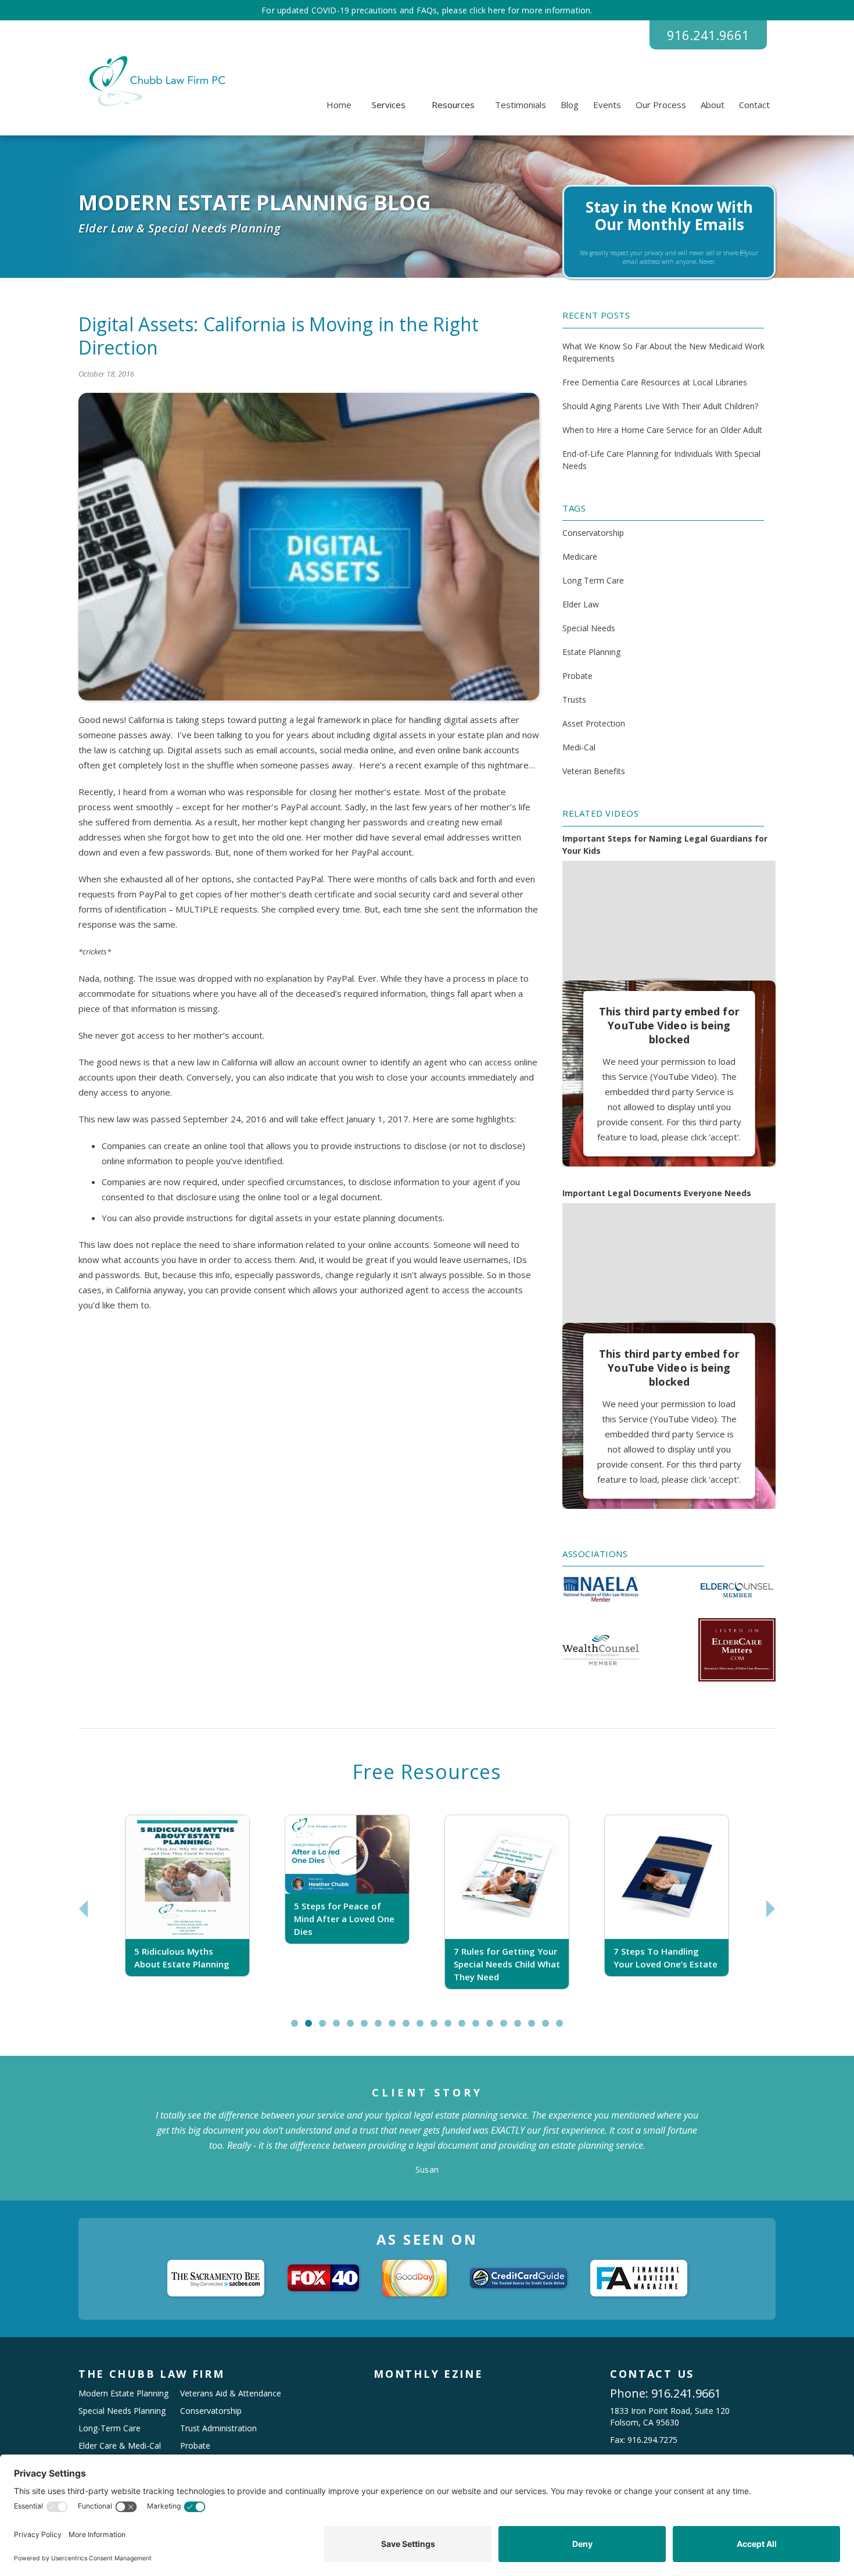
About (713, 105)
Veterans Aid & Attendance (231, 2393)
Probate (577, 676)
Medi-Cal (579, 747)
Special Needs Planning (122, 2411)
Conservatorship (593, 533)
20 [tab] (565, 2028)
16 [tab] (509, 2028)
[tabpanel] (187, 1908)
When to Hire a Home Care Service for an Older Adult (662, 430)
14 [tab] (481, 2028)
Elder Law (581, 604)
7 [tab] (381, 2028)
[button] (389, 105)
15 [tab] (495, 2028)
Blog (570, 105)
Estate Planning (591, 652)
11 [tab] (439, 2028)
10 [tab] (425, 2028)
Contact (754, 105)
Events (607, 105)
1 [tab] (297, 2028)
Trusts (574, 700)
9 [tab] (409, 2028)
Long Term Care (593, 580)
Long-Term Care (110, 2428)
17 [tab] (523, 2028)
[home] (155, 81)
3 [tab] (325, 2028)
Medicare (580, 557)
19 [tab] (551, 2028)
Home (339, 105)
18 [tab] (537, 2028)
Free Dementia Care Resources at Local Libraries (655, 382)
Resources (453, 105)
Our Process (661, 105)
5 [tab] (353, 2028)
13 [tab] (467, 2028)
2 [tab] (311, 2028)
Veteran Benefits (594, 771)
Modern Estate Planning (123, 2393)
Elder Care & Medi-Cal (120, 2446)
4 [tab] (339, 2028)
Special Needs (589, 628)
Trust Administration (218, 2428)
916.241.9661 (708, 35)
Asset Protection (594, 723)
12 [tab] (453, 2028)
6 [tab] (367, 2028)
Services (389, 105)
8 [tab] (395, 2028)
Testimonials (521, 105)
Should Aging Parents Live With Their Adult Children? (660, 406)
